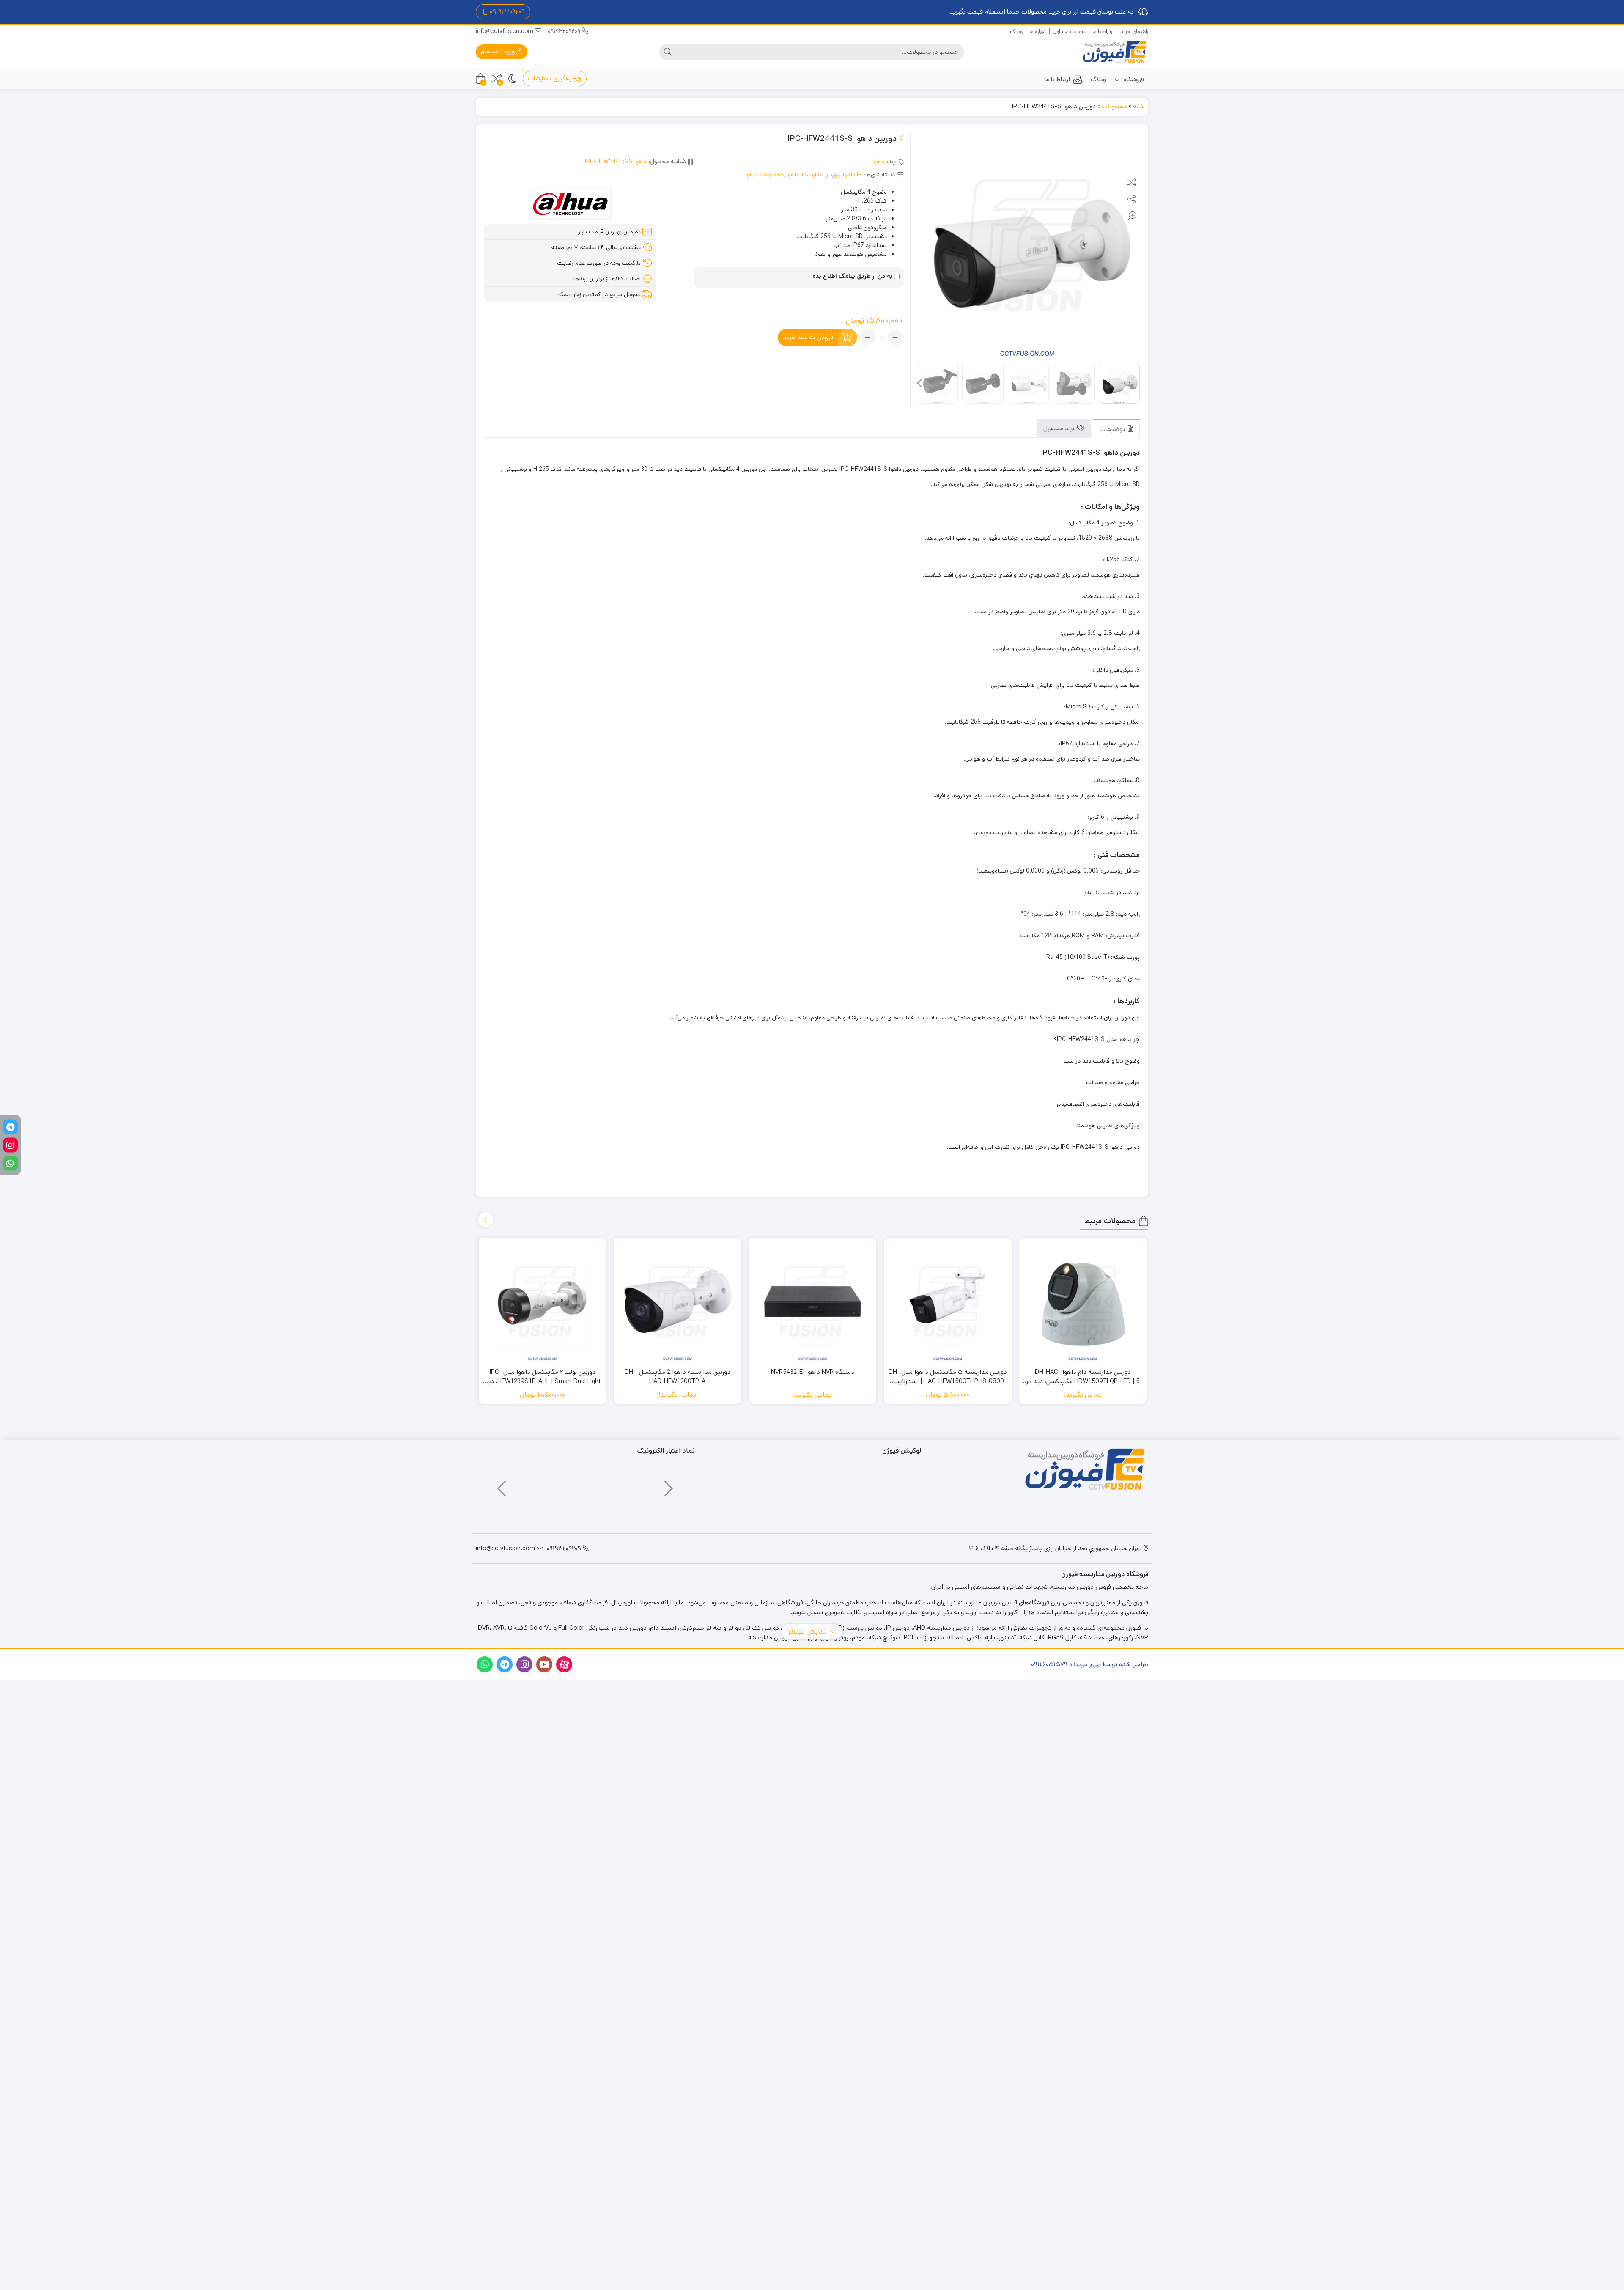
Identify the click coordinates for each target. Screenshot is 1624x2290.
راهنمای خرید (1134, 32)
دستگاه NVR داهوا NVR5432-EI (813, 1372)
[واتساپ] (10, 1163)
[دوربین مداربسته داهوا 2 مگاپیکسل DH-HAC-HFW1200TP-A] (678, 1302)
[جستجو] (668, 52)
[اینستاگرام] (10, 1145)
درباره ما (1038, 32)
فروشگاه (1133, 79)
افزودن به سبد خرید (809, 337)
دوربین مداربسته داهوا (813, 175)
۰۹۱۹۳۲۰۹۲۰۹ (507, 12)
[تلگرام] (10, 1127)
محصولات (1114, 106)
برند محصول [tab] (1060, 428)
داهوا (879, 162)
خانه (1138, 106)
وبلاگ (1016, 32)
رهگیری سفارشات (550, 78)
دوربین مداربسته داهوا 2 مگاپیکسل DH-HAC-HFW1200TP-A (678, 1377)
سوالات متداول (1069, 32)
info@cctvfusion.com (505, 31)
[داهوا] (570, 204)
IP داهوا (852, 175)
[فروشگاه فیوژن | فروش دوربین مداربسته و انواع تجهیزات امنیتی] (1114, 52)
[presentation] (920, 384)
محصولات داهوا (765, 175)
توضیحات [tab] (1113, 429)
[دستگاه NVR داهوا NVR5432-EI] (813, 1302)
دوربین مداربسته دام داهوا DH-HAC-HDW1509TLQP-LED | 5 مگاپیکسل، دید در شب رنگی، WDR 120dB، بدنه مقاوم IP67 (1083, 1377)
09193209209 (565, 31)
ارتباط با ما (1103, 32)
